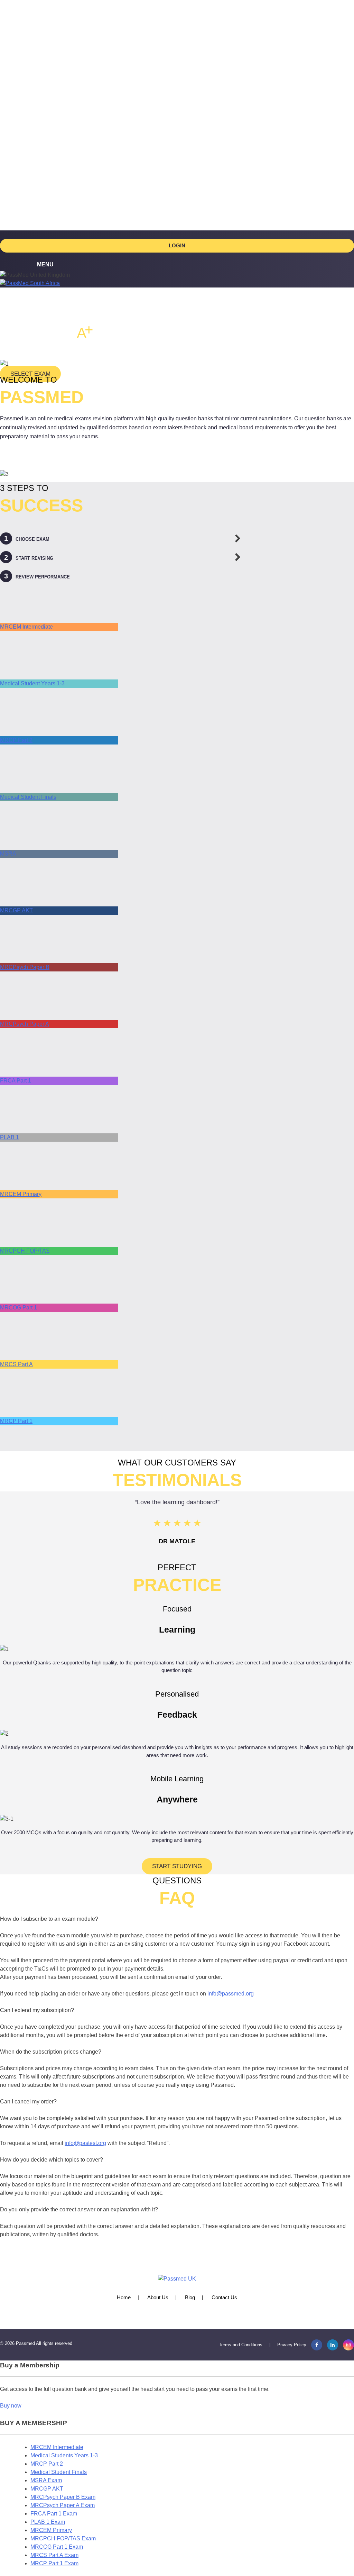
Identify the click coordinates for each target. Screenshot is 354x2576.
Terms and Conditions (241, 2345)
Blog (190, 2297)
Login (177, 245)
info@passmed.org (231, 1994)
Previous (11, 1525)
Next (343, 1525)
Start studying (177, 1866)
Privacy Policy (292, 2345)
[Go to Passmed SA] (30, 283)
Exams (39, 44)
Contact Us (224, 2297)
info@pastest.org (85, 2143)
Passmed (25, 2343)
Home (124, 2297)
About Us (158, 2297)
